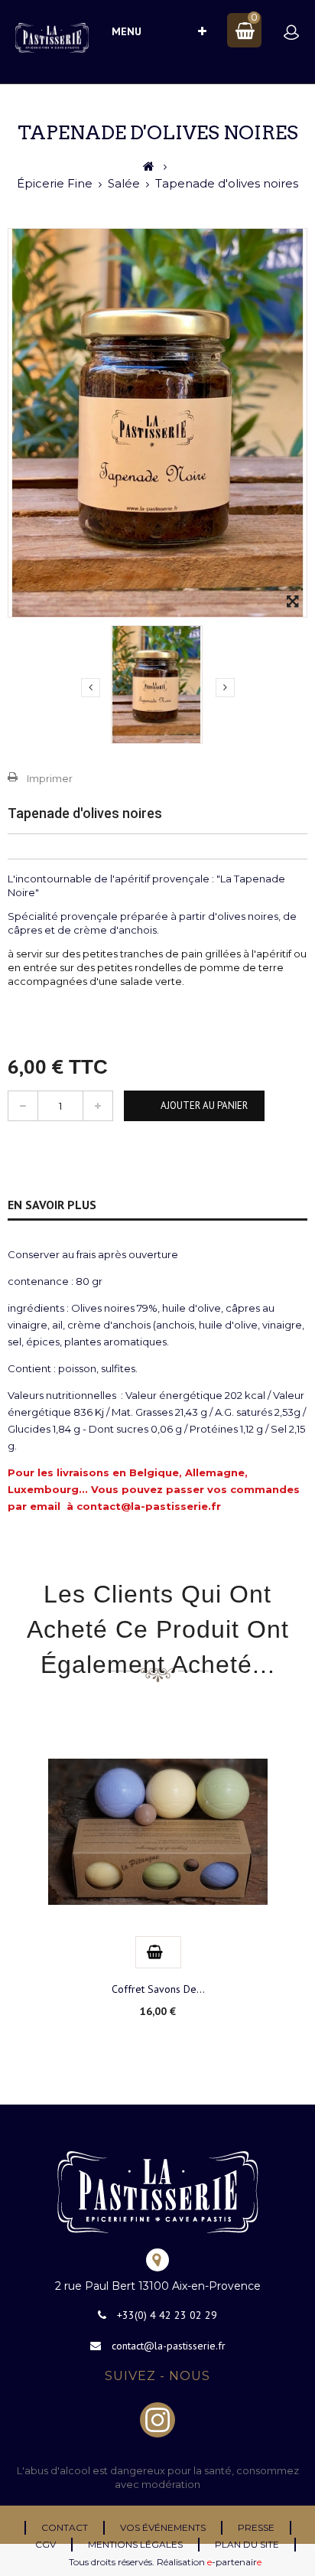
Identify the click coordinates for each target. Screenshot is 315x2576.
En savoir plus (52, 1205)
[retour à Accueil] (149, 166)
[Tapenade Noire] (157, 685)
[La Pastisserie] (52, 38)
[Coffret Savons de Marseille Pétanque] (158, 1830)
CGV (45, 2544)
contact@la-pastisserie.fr (169, 2346)
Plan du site (247, 2544)
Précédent (91, 688)
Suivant (225, 688)
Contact (65, 2527)
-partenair (234, 2562)
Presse (256, 2527)
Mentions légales (135, 2544)
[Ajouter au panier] (155, 1952)
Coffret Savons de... (158, 1989)
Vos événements (163, 2527)
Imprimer (50, 778)
